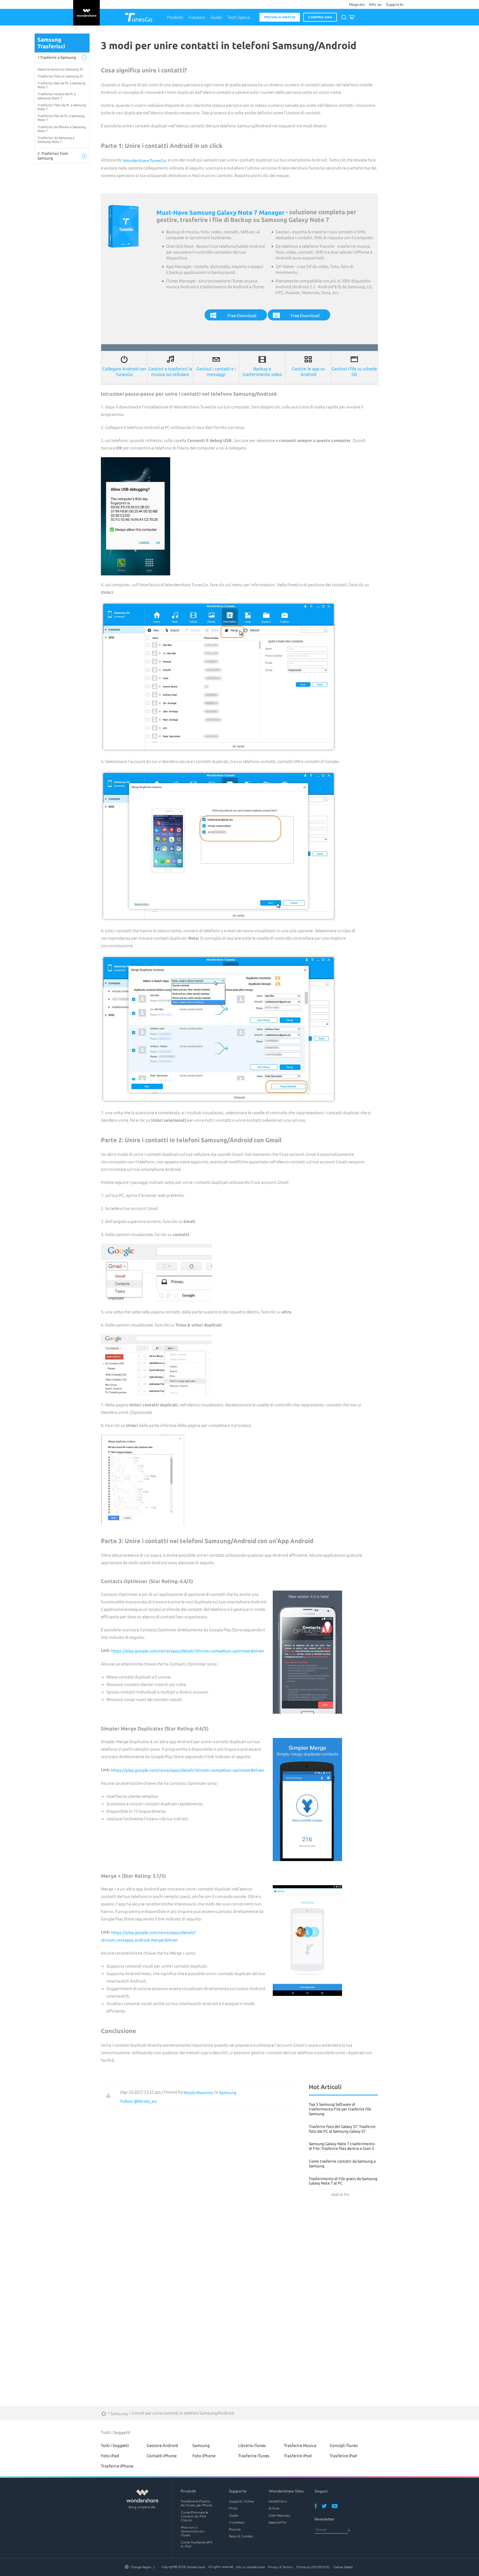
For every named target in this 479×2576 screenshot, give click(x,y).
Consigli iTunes (344, 2445)
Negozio (357, 4)
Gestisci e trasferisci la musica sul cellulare (170, 371)
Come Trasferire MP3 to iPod (197, 2544)
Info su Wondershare (250, 2567)
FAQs (233, 2508)
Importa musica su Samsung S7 (60, 69)
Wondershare (196, 2567)
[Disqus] (198, 2179)
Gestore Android (162, 2445)
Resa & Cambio (241, 2536)
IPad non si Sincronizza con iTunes (193, 2531)
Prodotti (175, 17)
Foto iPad (110, 2456)
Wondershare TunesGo (145, 160)
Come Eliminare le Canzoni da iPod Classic (194, 2516)
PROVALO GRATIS (280, 17)
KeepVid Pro (278, 2522)
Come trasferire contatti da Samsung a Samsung (342, 2164)
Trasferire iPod (298, 2456)
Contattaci (237, 2522)
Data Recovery (279, 2515)
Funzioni (197, 17)
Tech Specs (239, 17)
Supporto (395, 4)
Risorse (235, 2529)
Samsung (228, 2093)
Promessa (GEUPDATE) (313, 2567)
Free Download (242, 316)
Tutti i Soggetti (115, 2445)
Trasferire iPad (343, 2456)
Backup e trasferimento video (262, 371)
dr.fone (274, 2508)
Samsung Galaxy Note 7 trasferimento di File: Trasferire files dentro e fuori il (342, 2146)
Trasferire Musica (300, 2445)
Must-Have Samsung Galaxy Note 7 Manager (220, 212)
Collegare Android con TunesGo (124, 371)
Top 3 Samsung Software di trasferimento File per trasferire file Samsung (340, 2109)
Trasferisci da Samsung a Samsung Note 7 (56, 140)
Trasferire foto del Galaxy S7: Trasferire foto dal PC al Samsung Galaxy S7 (342, 2129)
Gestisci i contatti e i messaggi (216, 371)
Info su (375, 4)
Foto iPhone (204, 2456)
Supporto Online (241, 2501)
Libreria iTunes (252, 2445)
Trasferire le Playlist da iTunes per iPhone (196, 2503)
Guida (216, 17)
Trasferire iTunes (254, 2456)
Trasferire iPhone (117, 2466)
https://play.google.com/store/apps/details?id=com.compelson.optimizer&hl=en (188, 1651)
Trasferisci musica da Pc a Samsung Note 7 (57, 96)
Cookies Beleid (343, 2567)
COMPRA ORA (320, 17)
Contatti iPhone (162, 2456)
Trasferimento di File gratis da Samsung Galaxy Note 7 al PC (343, 2181)
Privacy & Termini (281, 2567)
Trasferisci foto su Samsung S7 (60, 76)
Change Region (141, 2567)
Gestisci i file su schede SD (354, 371)
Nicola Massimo (198, 2093)
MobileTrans (278, 2501)
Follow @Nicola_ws (139, 2101)
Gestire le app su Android (308, 371)
